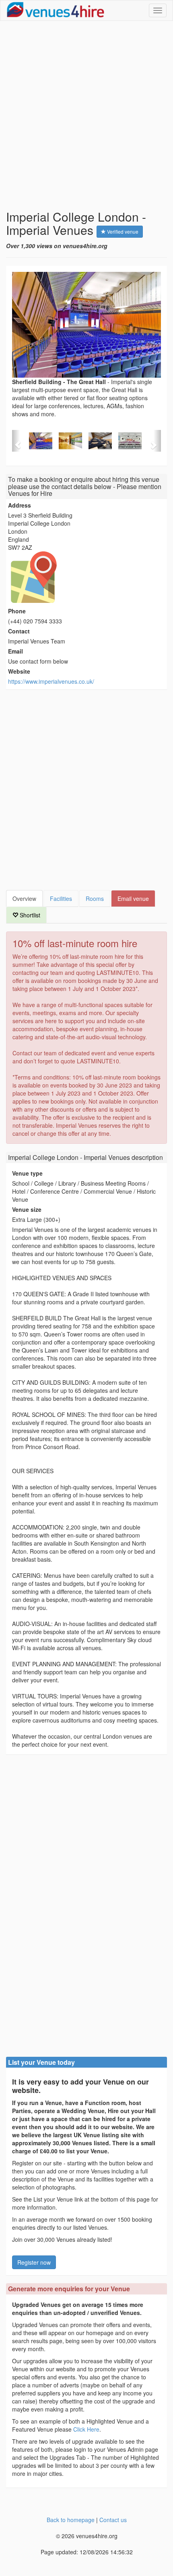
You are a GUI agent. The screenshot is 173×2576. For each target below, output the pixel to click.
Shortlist (29, 915)
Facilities (61, 898)
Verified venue (122, 231)
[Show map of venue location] (86, 577)
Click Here (86, 2429)
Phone (17, 611)
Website (19, 671)
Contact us (113, 2520)
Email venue (133, 898)
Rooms (95, 898)
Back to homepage (71, 2520)
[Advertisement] (86, 115)
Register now (34, 2262)
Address (20, 505)
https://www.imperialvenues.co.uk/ (51, 681)
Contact (19, 631)
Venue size (27, 1209)
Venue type (27, 1173)
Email (15, 651)
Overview (24, 898)
